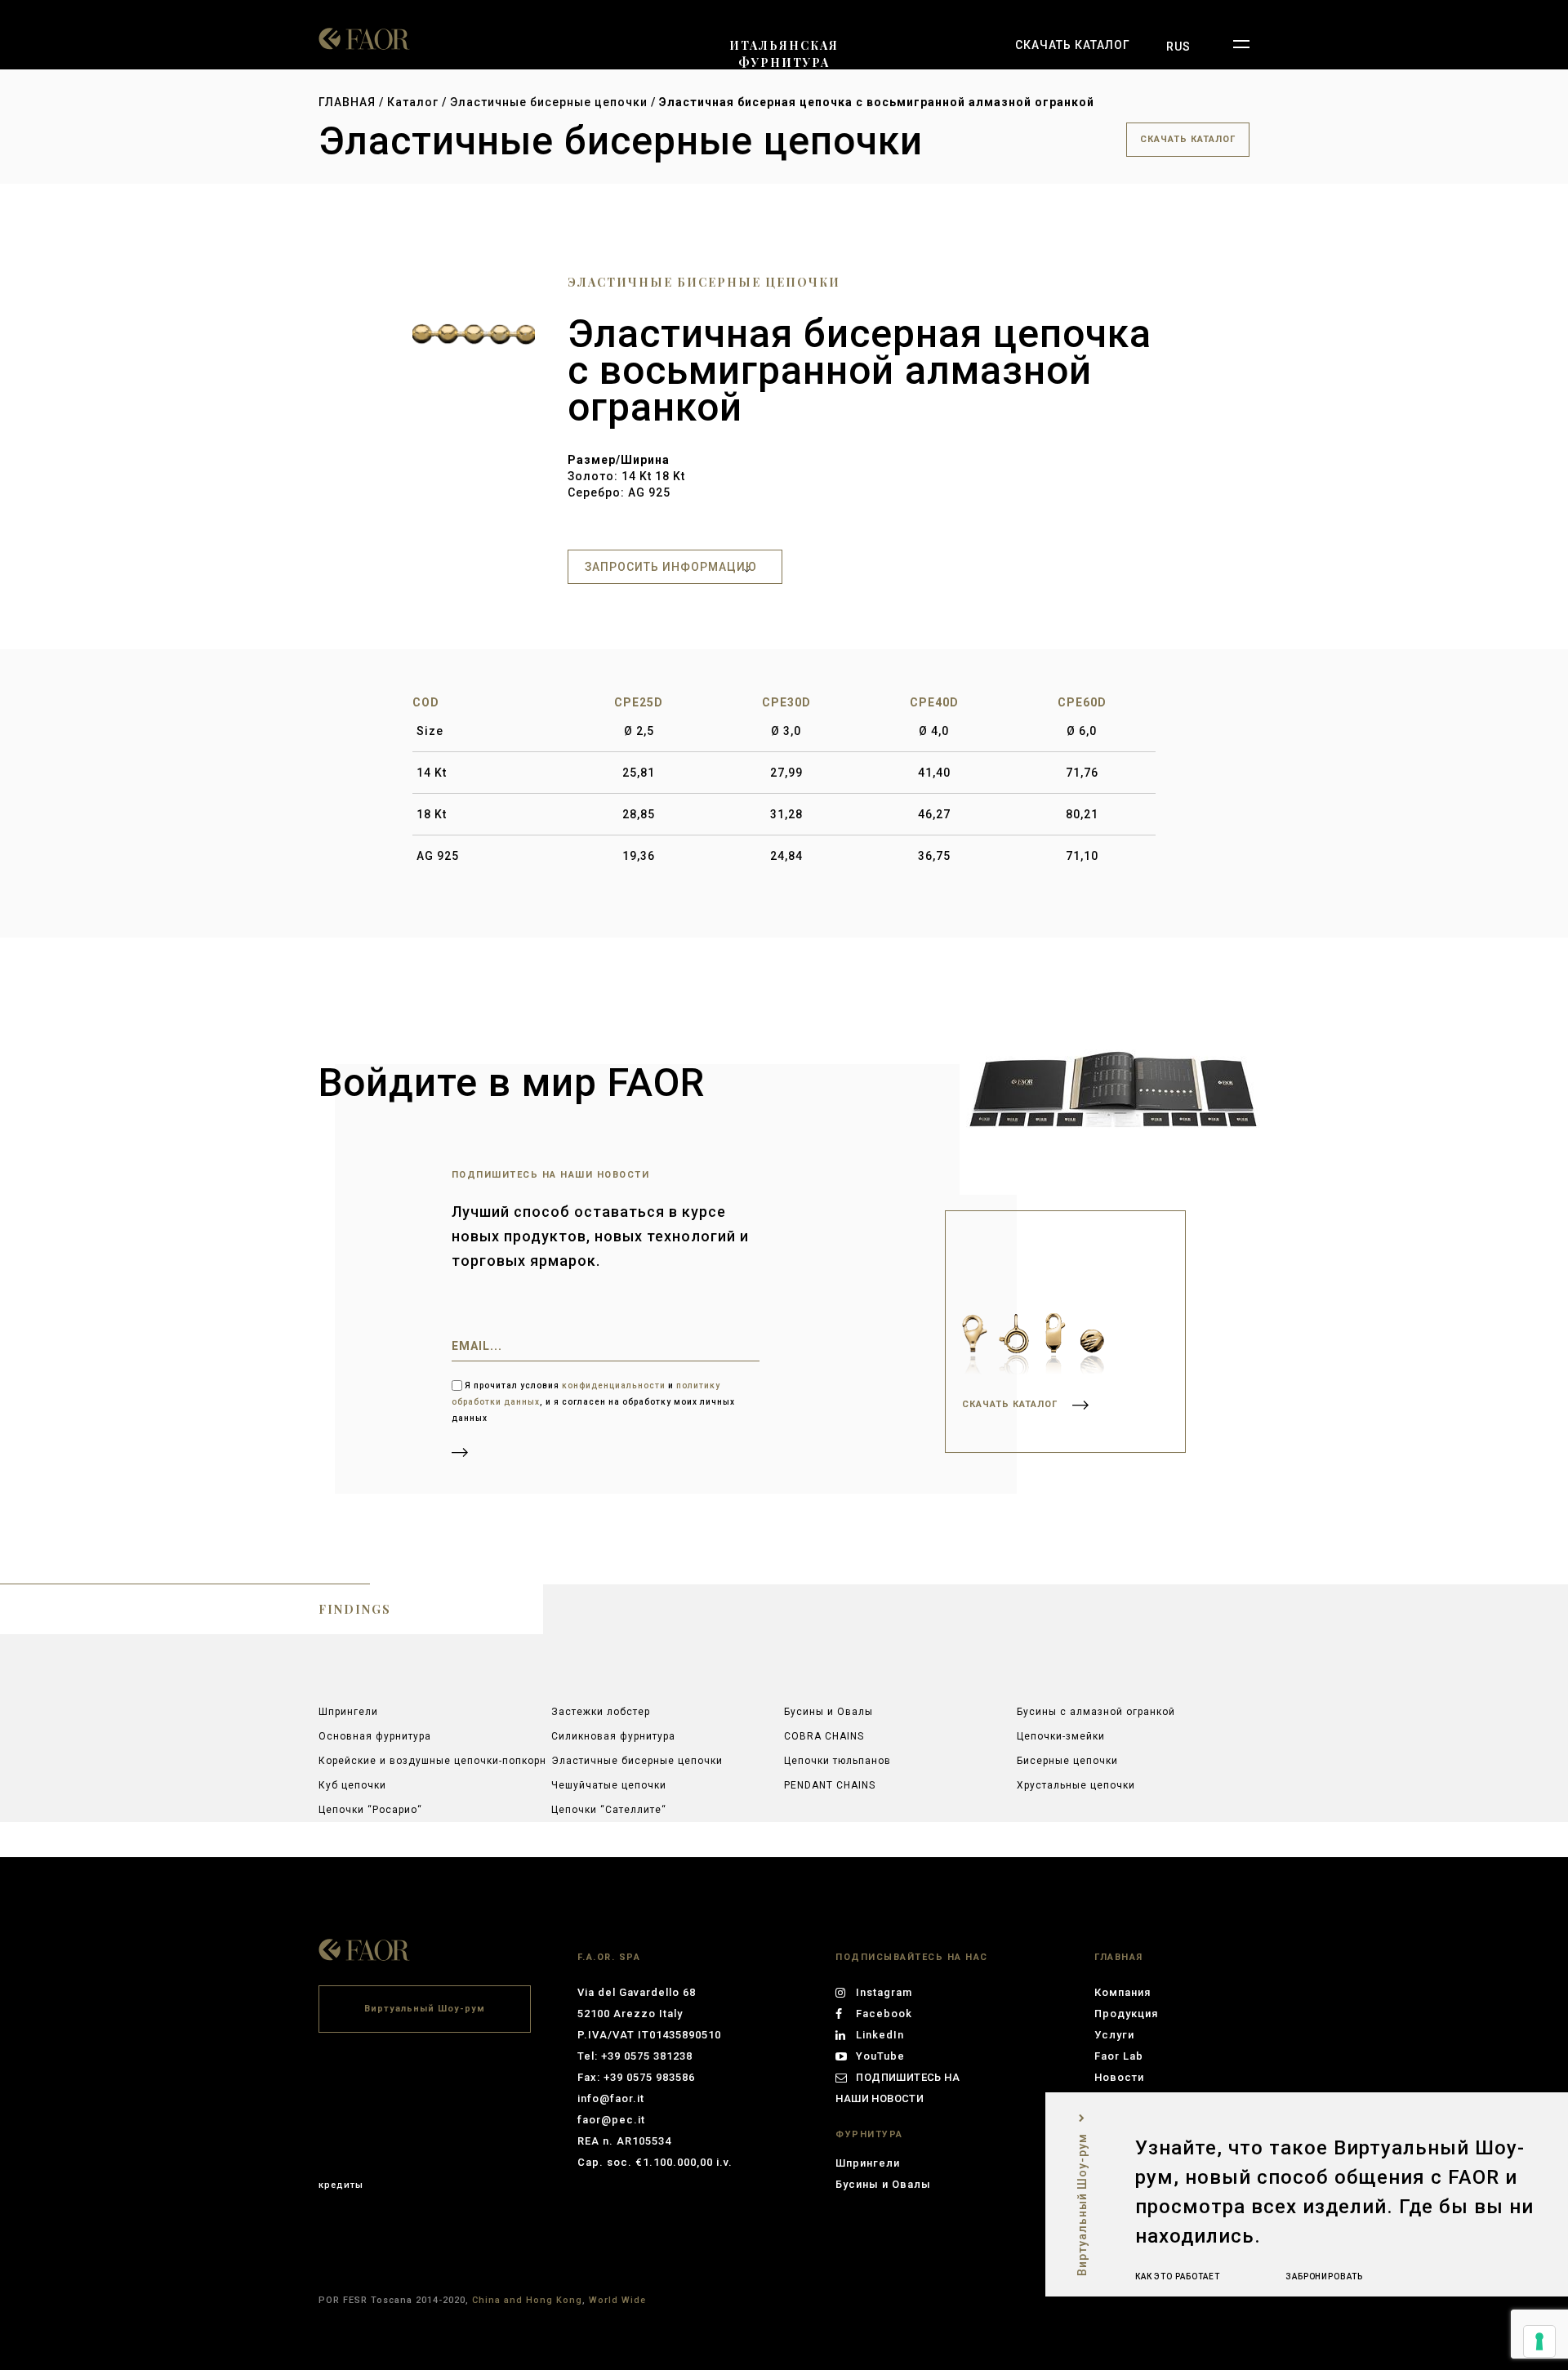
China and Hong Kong (527, 2300)
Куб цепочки (352, 1785)
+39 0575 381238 (647, 2056)
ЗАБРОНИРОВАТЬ (1324, 2276)
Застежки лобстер (601, 1712)
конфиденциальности (614, 1385)
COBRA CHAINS (824, 1736)
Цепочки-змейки (1061, 1736)
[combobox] (1178, 47)
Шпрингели (348, 1712)
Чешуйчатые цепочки (609, 1785)
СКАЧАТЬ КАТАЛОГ (1073, 45)
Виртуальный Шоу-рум (425, 2009)
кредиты (341, 2185)
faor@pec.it (611, 2120)
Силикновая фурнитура (613, 1736)
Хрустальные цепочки (1076, 1785)
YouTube (880, 2056)
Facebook (884, 2014)
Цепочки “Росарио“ (370, 1810)
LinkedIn (880, 2035)
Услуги (1114, 2035)
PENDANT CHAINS (830, 1785)
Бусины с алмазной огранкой (1096, 1712)
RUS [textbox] (1178, 47)
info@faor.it (611, 2098)
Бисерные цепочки (1067, 1761)
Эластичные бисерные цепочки (550, 102)
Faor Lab (1119, 2056)
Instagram (884, 1992)
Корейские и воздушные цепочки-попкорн (432, 1761)
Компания (1123, 1992)
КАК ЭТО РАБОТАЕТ (1178, 2276)
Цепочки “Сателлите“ (609, 1810)
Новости (1119, 2077)
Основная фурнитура (375, 1736)
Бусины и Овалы (829, 1712)
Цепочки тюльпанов (837, 1761)
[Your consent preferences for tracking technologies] (1539, 2341)
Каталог (413, 102)
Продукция (1126, 2014)
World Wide (617, 2300)
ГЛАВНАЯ (347, 102)
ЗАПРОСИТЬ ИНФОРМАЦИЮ (671, 567)
